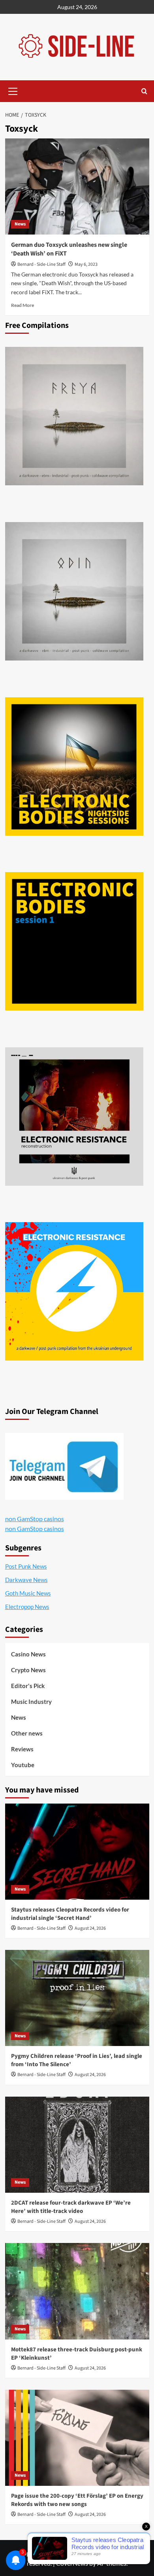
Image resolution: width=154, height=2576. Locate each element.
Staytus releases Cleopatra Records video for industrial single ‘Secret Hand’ (70, 1914)
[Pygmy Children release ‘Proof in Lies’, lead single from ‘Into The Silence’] (77, 1998)
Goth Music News (28, 1593)
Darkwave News (26, 1580)
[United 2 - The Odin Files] (74, 591)
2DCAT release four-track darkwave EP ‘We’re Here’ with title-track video (71, 2207)
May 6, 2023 (86, 264)
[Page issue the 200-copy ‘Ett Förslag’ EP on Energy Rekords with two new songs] (77, 2438)
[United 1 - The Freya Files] (74, 416)
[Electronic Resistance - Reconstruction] (74, 1117)
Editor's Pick (28, 1686)
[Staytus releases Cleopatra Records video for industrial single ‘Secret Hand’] (77, 1852)
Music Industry (31, 1702)
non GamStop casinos (35, 1519)
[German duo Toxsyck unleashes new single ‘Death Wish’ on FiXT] (77, 186)
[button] (13, 90)
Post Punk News (26, 1566)
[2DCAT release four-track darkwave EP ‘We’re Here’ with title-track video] (77, 2145)
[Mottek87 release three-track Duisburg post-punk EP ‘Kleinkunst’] (77, 2291)
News (20, 224)
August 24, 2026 (90, 1928)
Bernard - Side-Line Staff (41, 264)
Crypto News (28, 1670)
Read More (23, 305)
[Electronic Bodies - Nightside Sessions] (74, 767)
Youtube (23, 1765)
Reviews (22, 1749)
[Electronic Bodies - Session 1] (74, 941)
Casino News (28, 1654)
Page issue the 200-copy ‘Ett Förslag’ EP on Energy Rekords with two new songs (77, 2500)
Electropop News (27, 1607)
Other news (27, 1733)
